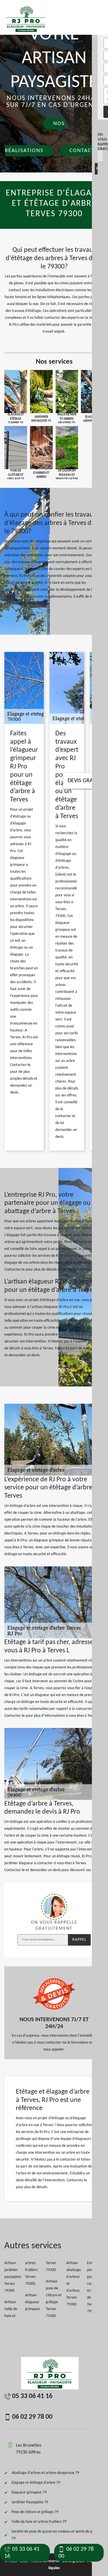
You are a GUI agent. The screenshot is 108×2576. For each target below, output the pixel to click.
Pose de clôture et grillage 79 (35, 2512)
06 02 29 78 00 (76, 2553)
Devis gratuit (86, 781)
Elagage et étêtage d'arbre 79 (36, 2483)
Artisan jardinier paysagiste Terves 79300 (13, 2277)
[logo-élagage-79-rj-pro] (26, 19)
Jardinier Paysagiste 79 (30, 2502)
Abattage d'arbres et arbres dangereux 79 (45, 2473)
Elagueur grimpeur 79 (29, 2492)
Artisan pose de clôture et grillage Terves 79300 (54, 2299)
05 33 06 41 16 (22, 2553)
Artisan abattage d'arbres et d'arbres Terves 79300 (74, 2284)
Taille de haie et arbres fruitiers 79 (39, 2522)
